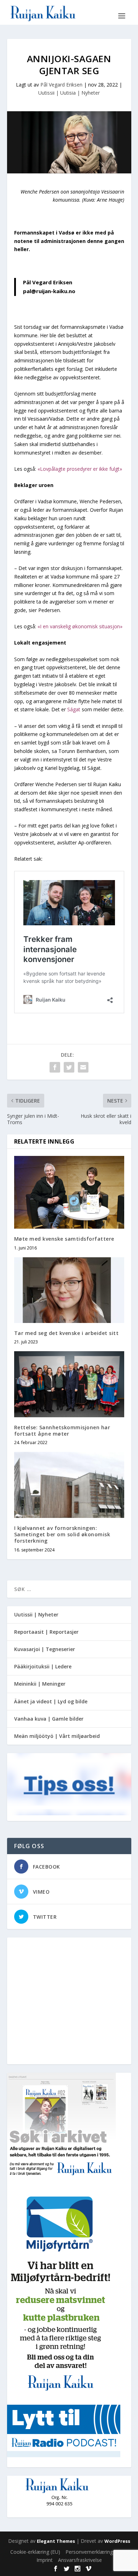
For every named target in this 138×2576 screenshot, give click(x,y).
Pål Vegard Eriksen (61, 85)
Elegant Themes (56, 2541)
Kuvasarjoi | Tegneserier (45, 1649)
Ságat (74, 709)
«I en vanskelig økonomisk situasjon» (80, 626)
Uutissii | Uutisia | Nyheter (69, 93)
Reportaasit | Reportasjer (46, 1632)
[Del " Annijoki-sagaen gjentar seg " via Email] (83, 1067)
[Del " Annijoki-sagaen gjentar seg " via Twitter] (69, 1067)
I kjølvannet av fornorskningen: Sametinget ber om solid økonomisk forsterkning (62, 1534)
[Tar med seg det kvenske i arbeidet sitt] (69, 1290)
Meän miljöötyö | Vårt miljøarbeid (57, 1736)
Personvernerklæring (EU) (95, 2552)
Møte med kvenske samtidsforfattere (64, 1239)
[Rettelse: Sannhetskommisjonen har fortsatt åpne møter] (69, 1384)
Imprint (45, 2560)
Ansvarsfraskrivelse (80, 2560)
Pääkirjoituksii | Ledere (43, 1666)
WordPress (117, 2541)
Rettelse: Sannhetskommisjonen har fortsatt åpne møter (62, 1431)
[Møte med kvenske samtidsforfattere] (69, 1192)
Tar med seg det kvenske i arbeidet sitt (67, 1333)
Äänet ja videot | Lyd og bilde (51, 1701)
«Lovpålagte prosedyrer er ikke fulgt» (80, 469)
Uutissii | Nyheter (36, 1615)
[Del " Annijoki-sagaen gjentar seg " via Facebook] (55, 1067)
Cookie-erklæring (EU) (35, 2552)
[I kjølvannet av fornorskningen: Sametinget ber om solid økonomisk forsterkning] (69, 1485)
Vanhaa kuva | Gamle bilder (49, 1719)
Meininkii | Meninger (40, 1684)
